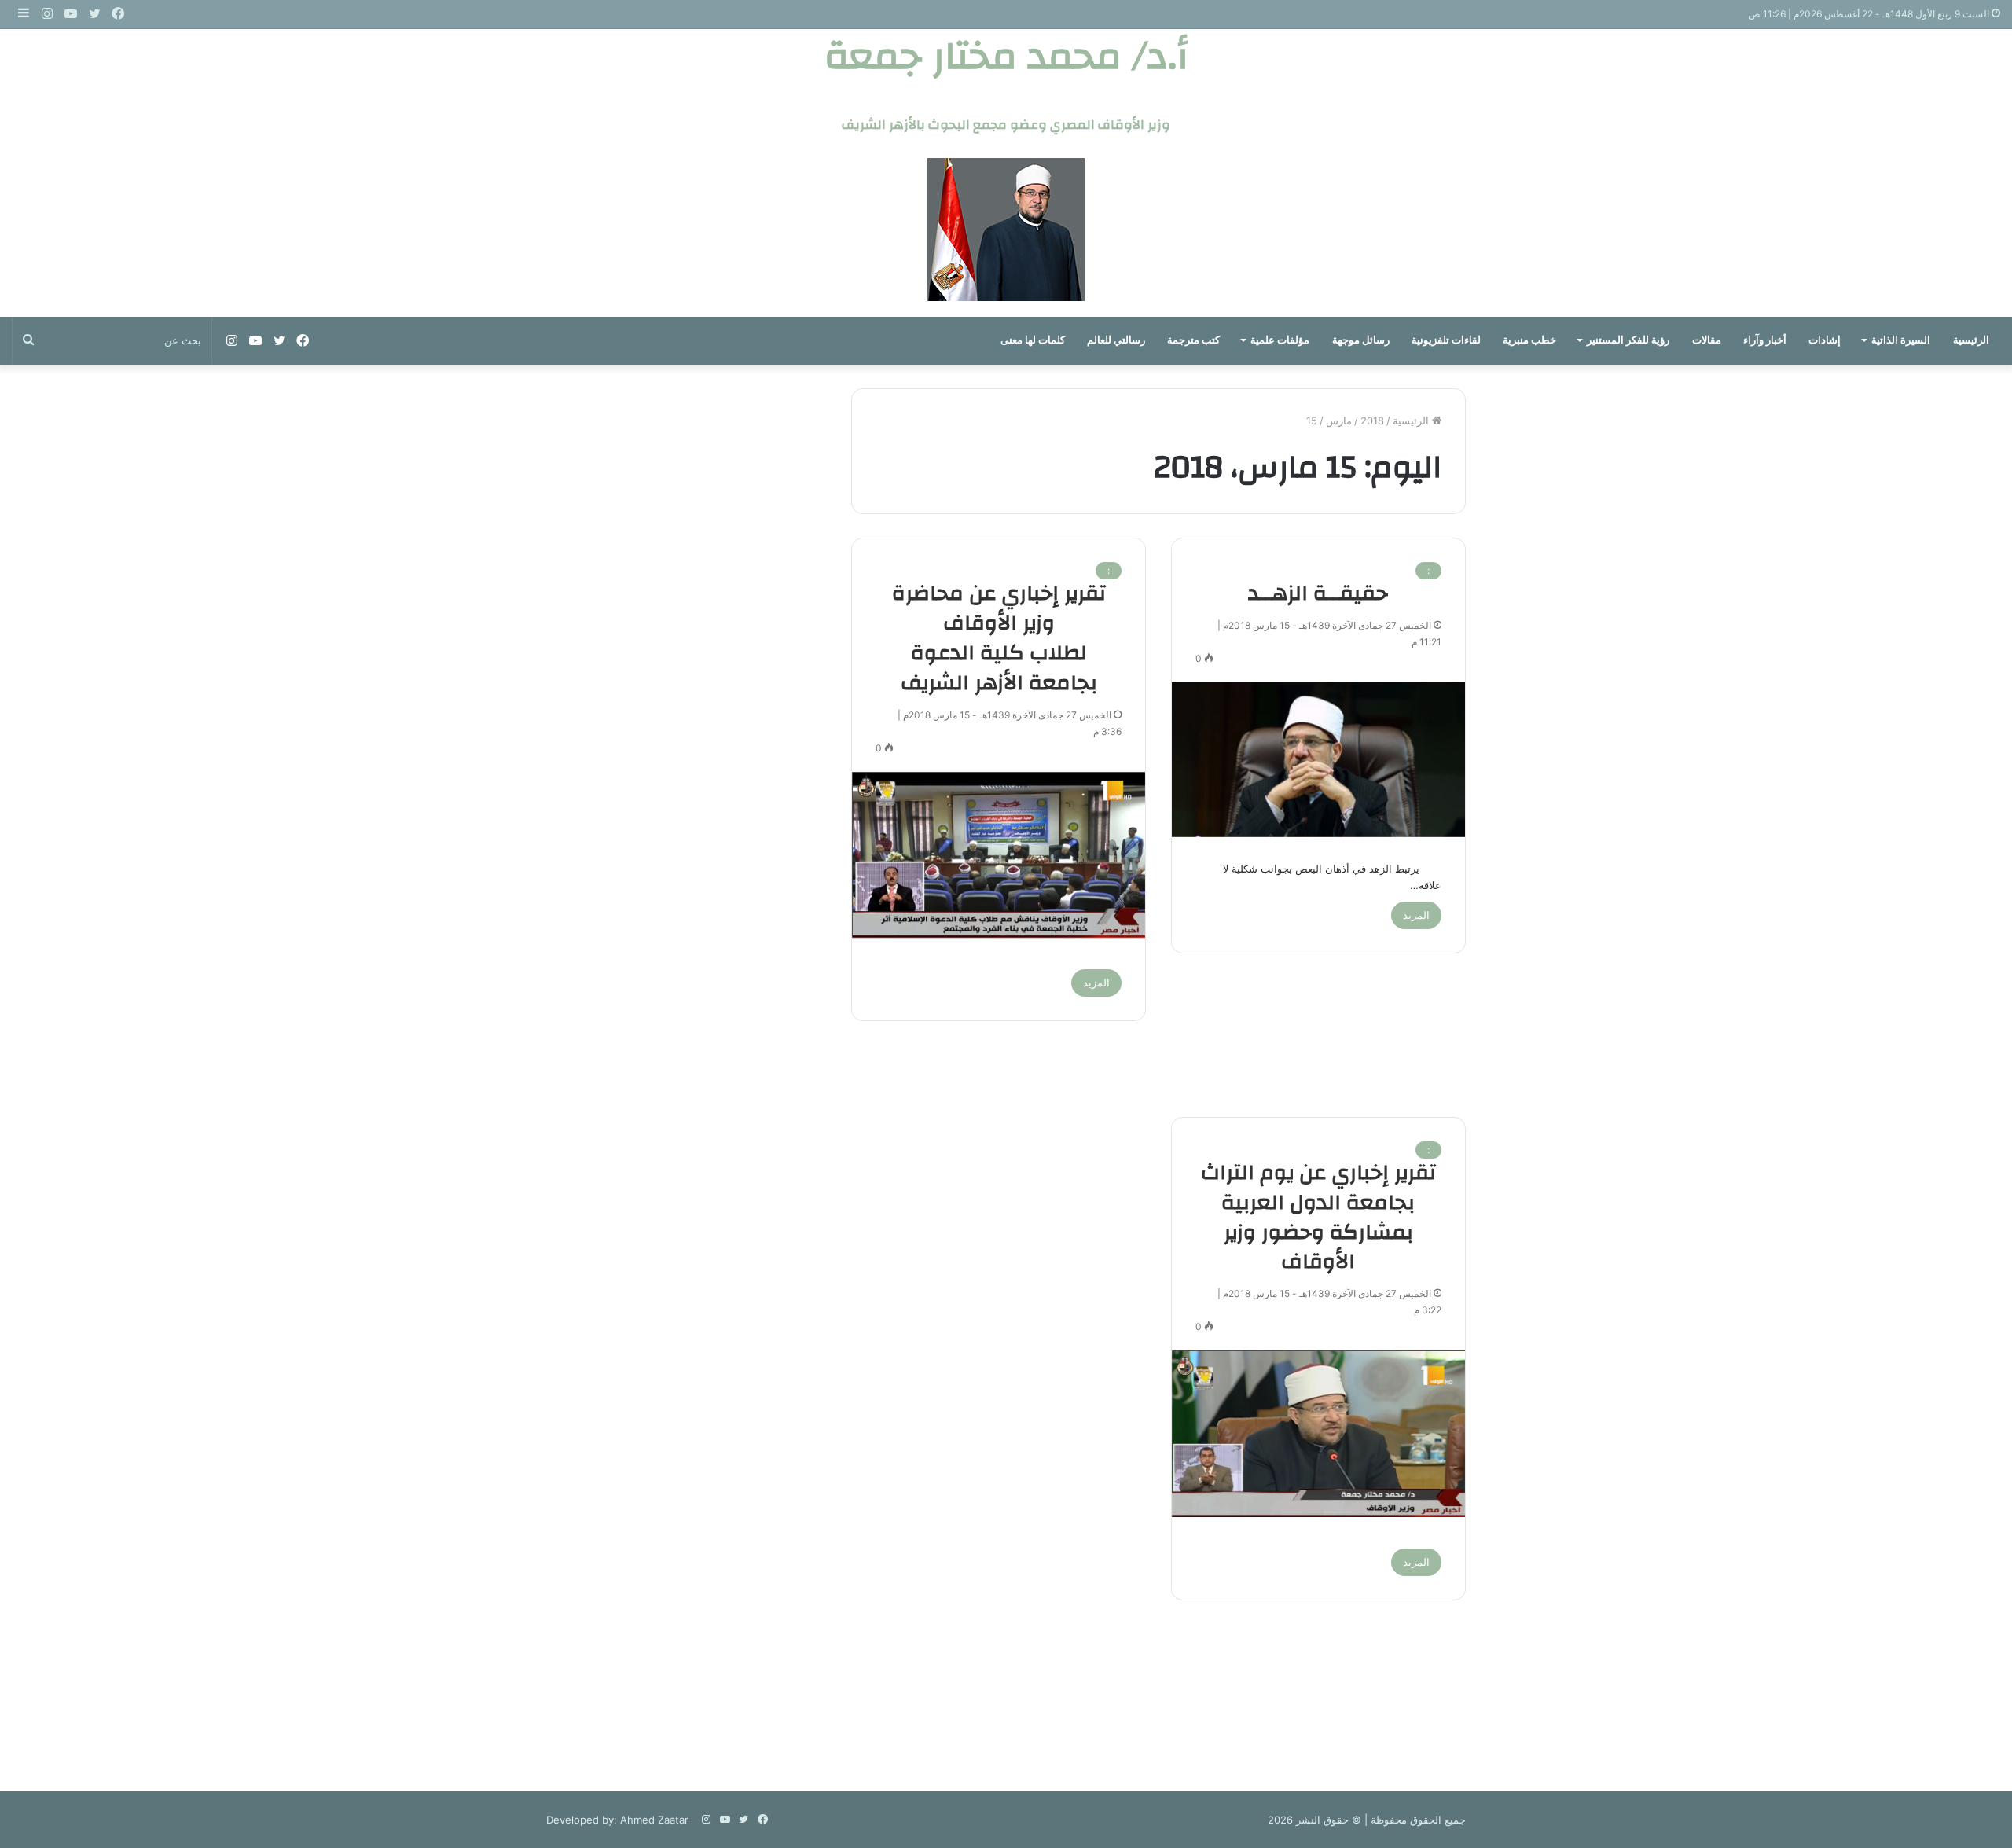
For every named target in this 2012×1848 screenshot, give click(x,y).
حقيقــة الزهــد (1318, 593)
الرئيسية (1971, 340)
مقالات (1707, 340)
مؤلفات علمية (1280, 340)
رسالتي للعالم (1116, 340)
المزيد (1416, 915)
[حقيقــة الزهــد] (1318, 760)
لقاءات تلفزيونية (1446, 340)
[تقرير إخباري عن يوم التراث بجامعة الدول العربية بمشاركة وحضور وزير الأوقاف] (1318, 1434)
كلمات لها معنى (1033, 340)
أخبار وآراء (1765, 340)
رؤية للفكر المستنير (1628, 340)
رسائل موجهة (1361, 340)
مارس (1339, 421)
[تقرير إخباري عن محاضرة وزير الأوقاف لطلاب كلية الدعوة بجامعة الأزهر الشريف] (999, 855)
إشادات (1825, 340)
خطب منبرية (1529, 340)
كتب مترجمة (1193, 340)
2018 (1372, 421)
